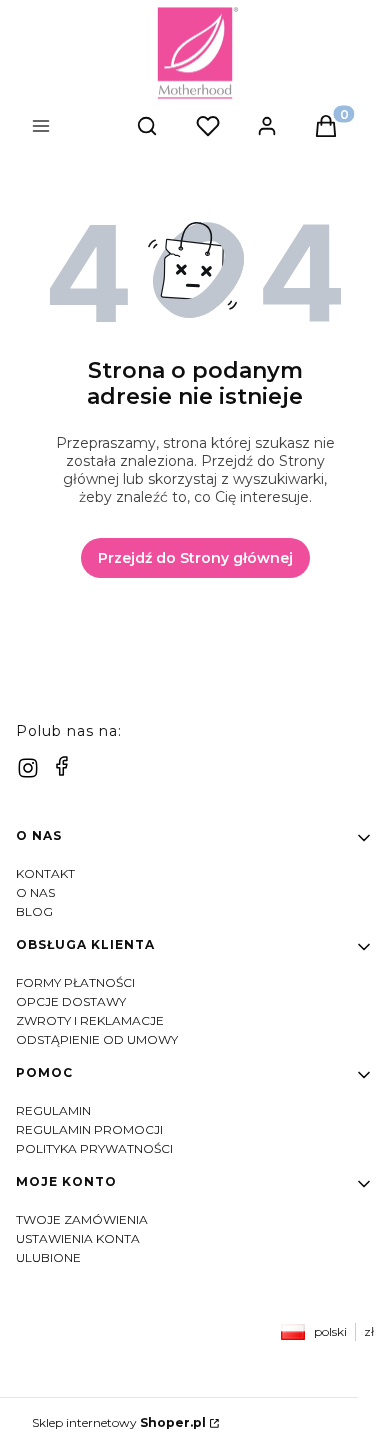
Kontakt (45, 873)
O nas (35, 892)
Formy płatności (75, 982)
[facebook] (62, 766)
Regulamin (53, 1110)
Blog (34, 911)
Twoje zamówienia (82, 1219)
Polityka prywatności (94, 1148)
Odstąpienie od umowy (97, 1039)
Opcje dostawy (71, 1001)
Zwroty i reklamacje (90, 1020)
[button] (76, 128)
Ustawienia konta (78, 1238)
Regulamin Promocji (89, 1129)
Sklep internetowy (119, 1422)
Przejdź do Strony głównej (195, 558)
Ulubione (48, 1257)
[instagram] (28, 768)
